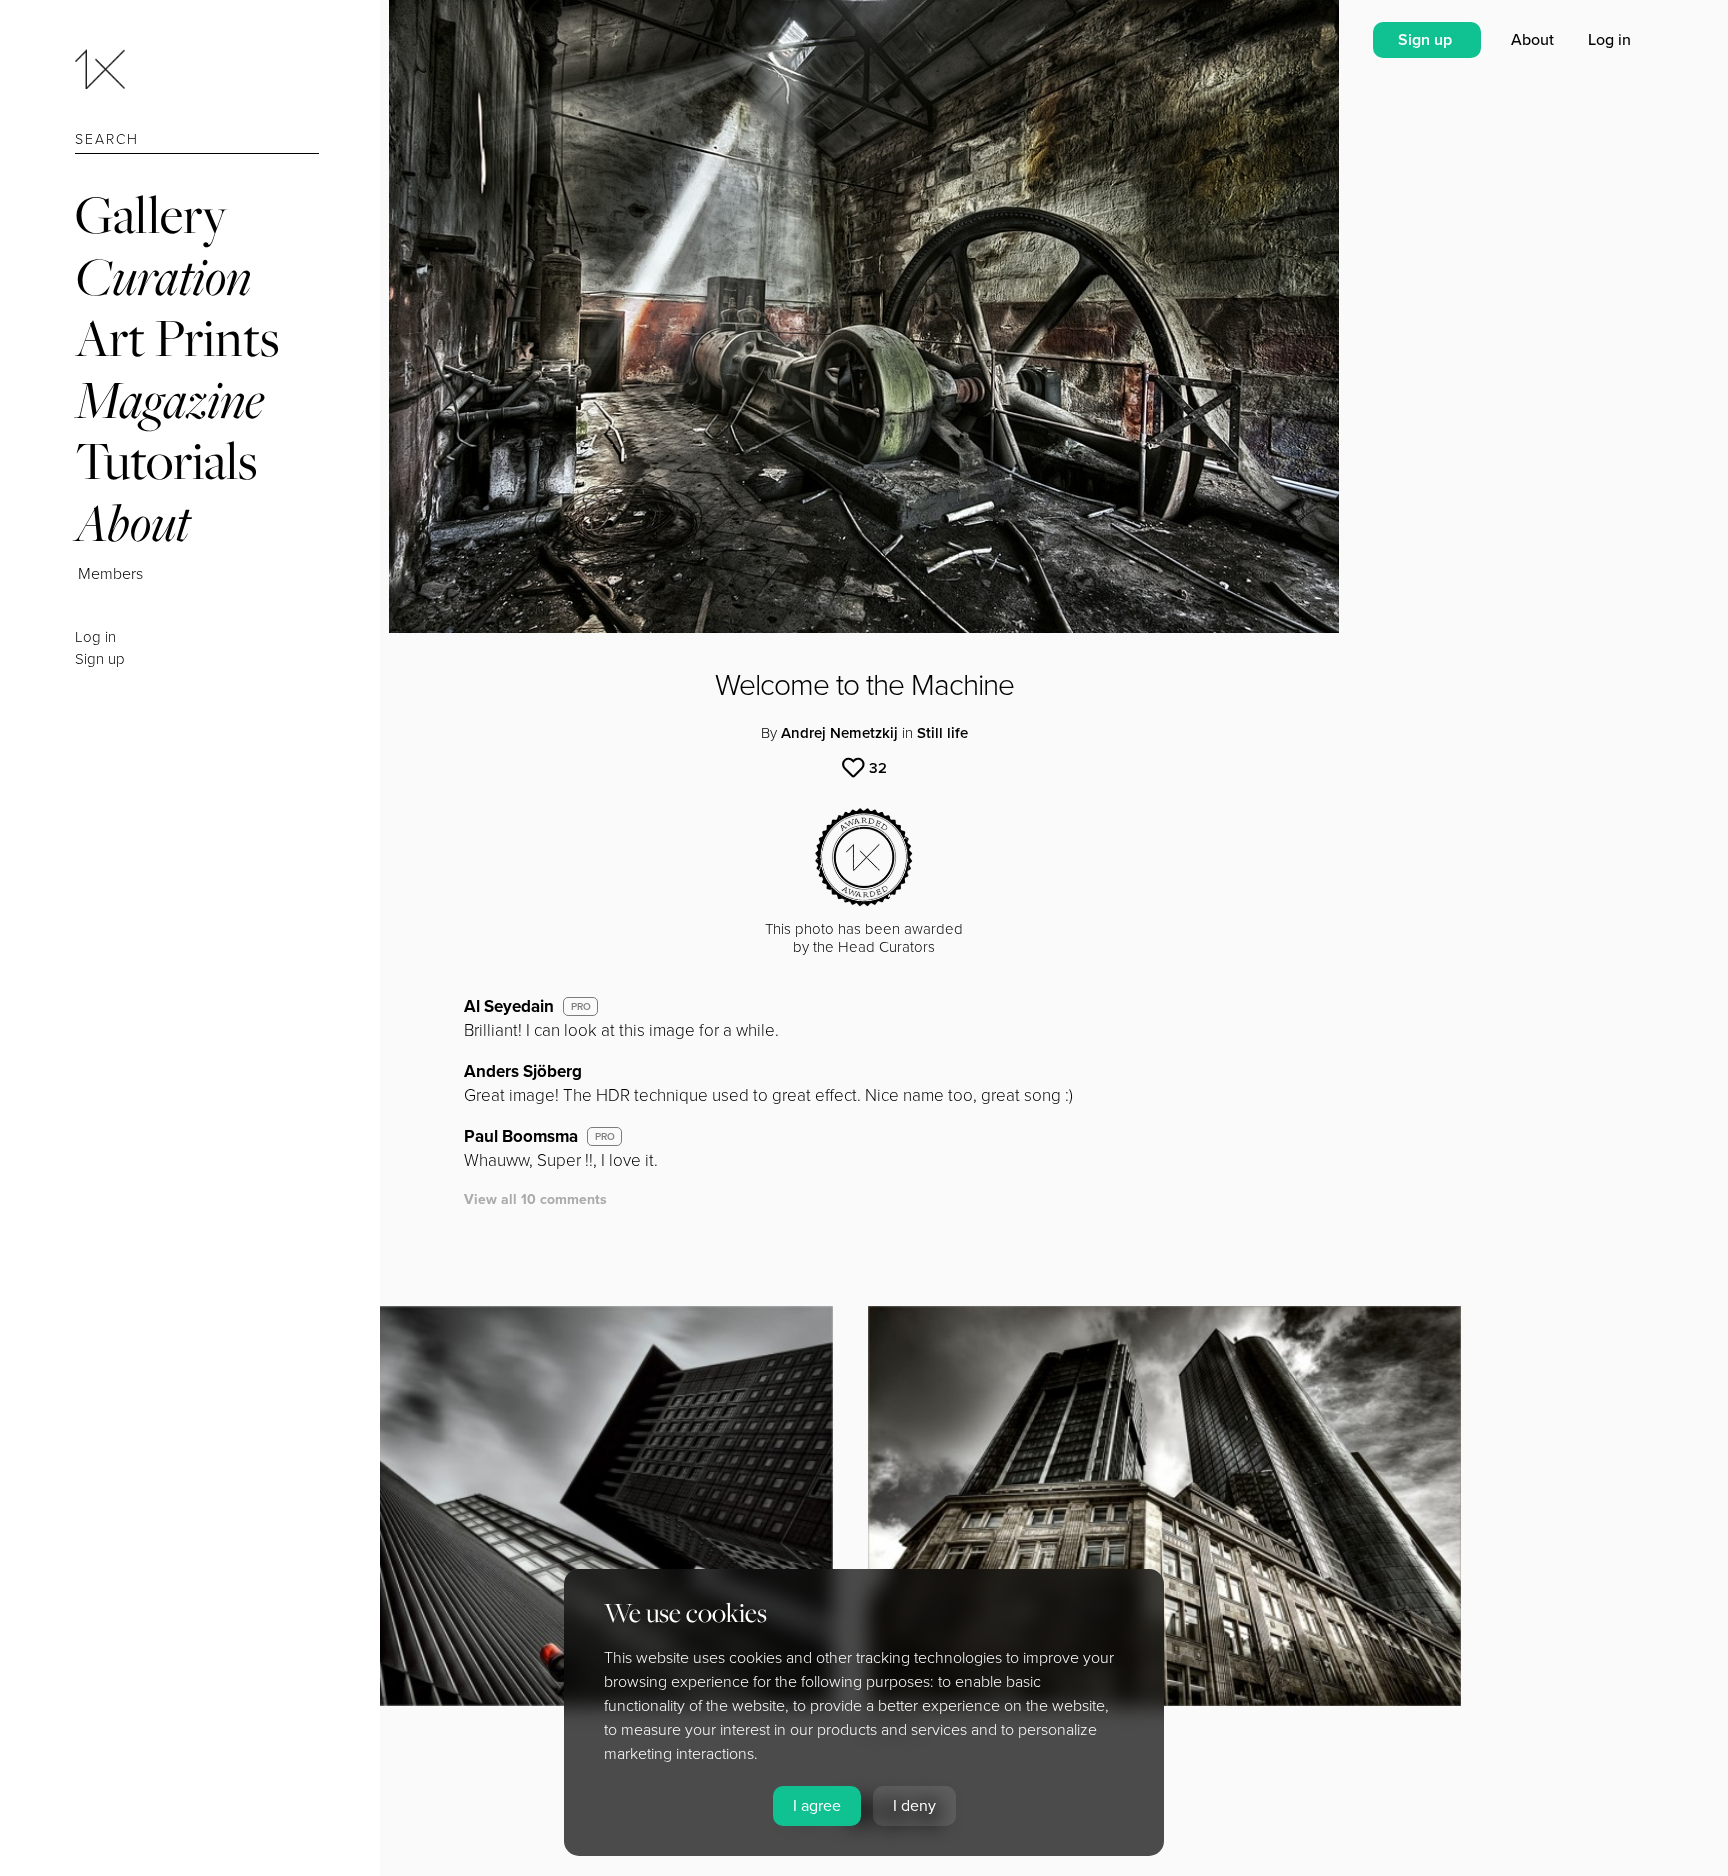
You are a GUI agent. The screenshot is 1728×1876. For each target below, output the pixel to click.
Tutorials (166, 460)
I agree (817, 1806)
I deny (914, 1806)
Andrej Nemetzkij (839, 733)
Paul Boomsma (521, 1136)
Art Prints (177, 337)
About (132, 522)
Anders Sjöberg (523, 1071)
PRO (581, 1007)
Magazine (169, 399)
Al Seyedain (509, 1006)
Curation (163, 276)
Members (110, 574)
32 (878, 768)
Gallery (151, 214)
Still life (942, 733)
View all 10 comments (535, 1199)
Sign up (100, 659)
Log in (95, 637)
